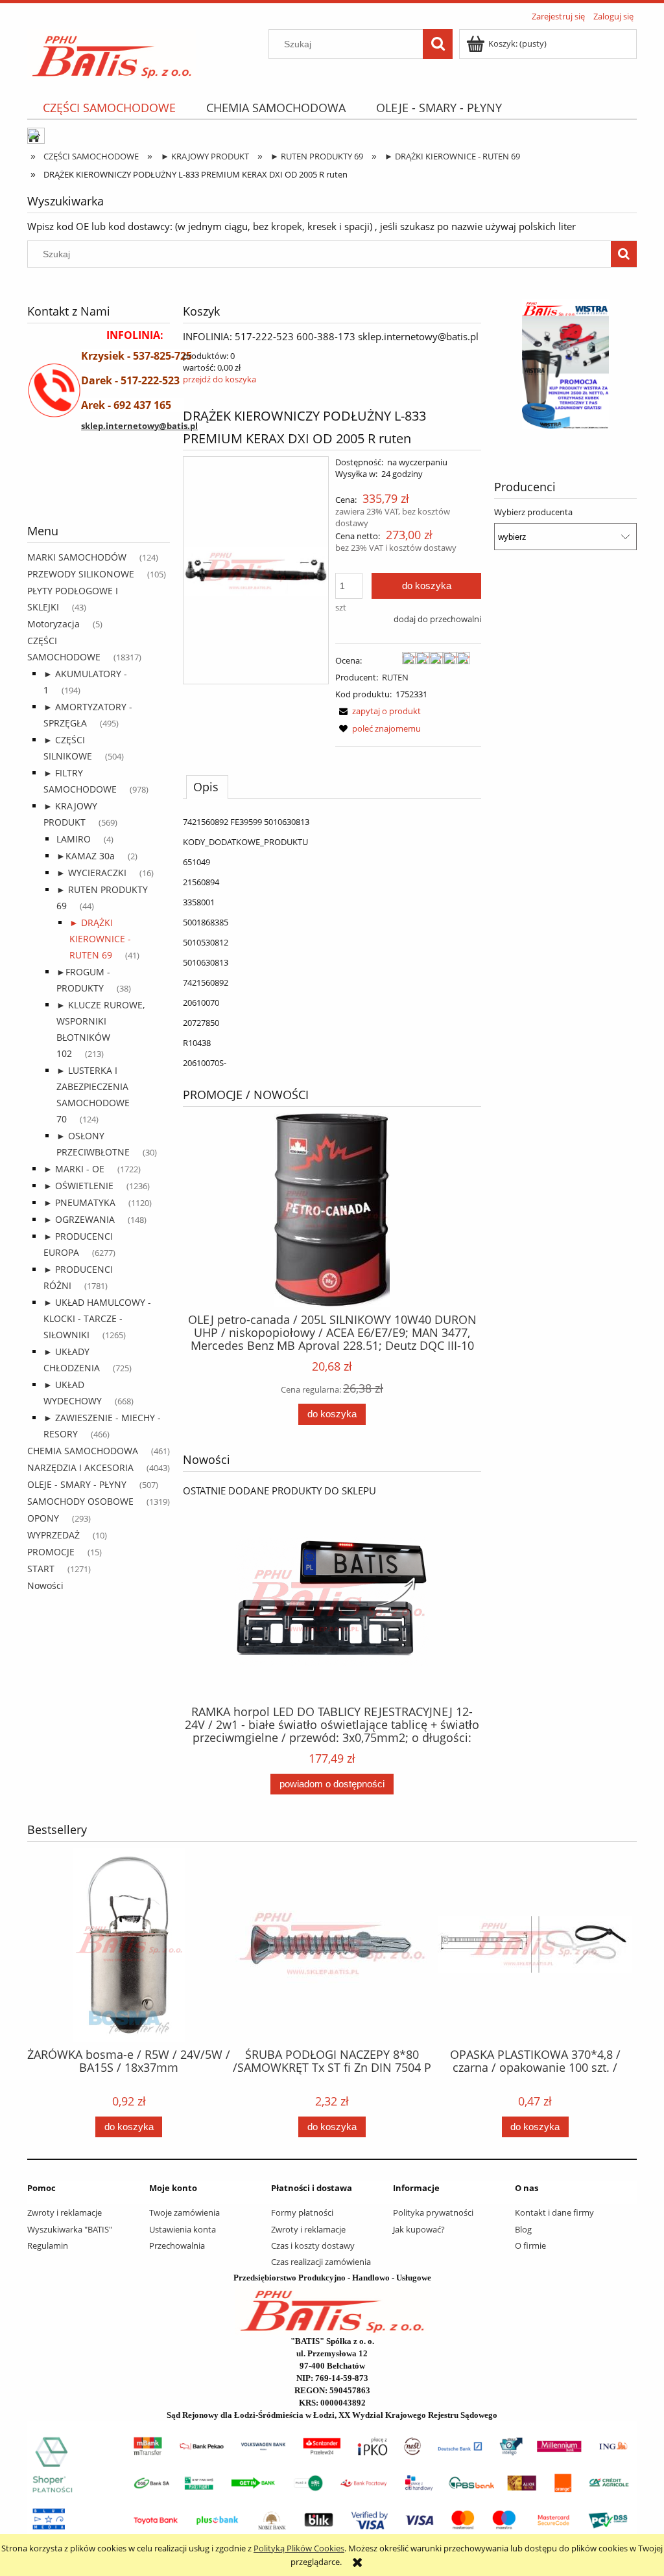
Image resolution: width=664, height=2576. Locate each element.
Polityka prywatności (433, 2212)
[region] (99, 491)
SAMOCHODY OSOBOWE (80, 1501)
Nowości (45, 1585)
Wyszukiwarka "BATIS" (70, 2229)
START (41, 1569)
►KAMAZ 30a (86, 856)
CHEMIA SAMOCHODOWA (83, 1451)
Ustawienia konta (183, 2229)
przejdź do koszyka (219, 379)
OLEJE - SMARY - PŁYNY (77, 1484)
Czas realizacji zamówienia (321, 2262)
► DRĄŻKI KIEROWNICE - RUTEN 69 (100, 939)
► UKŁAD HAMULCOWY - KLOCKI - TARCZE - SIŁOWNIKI (97, 1318)
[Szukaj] (438, 44)
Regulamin (48, 2245)
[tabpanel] (332, 942)
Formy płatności (302, 2212)
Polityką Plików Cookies (299, 2548)
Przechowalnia (177, 2245)
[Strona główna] (112, 52)
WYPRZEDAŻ (53, 1535)
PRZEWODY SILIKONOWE (81, 574)
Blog (523, 2229)
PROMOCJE (51, 1552)
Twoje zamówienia (184, 2212)
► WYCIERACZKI (91, 873)
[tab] (207, 787)
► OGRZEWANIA (79, 1219)
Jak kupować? (419, 2229)
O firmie (530, 2245)
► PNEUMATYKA (79, 1202)
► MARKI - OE (74, 1169)
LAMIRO (74, 839)
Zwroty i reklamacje (65, 2212)
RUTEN (395, 677)
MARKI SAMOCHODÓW (77, 557)
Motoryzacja (53, 624)
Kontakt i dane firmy (554, 2212)
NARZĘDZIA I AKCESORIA (80, 1468)
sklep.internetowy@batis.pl (139, 426)
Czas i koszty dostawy (313, 2245)
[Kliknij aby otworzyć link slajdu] (548, 364)
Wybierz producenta (533, 512)
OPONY (43, 1518)
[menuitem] (109, 108)
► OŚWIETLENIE (78, 1186)
